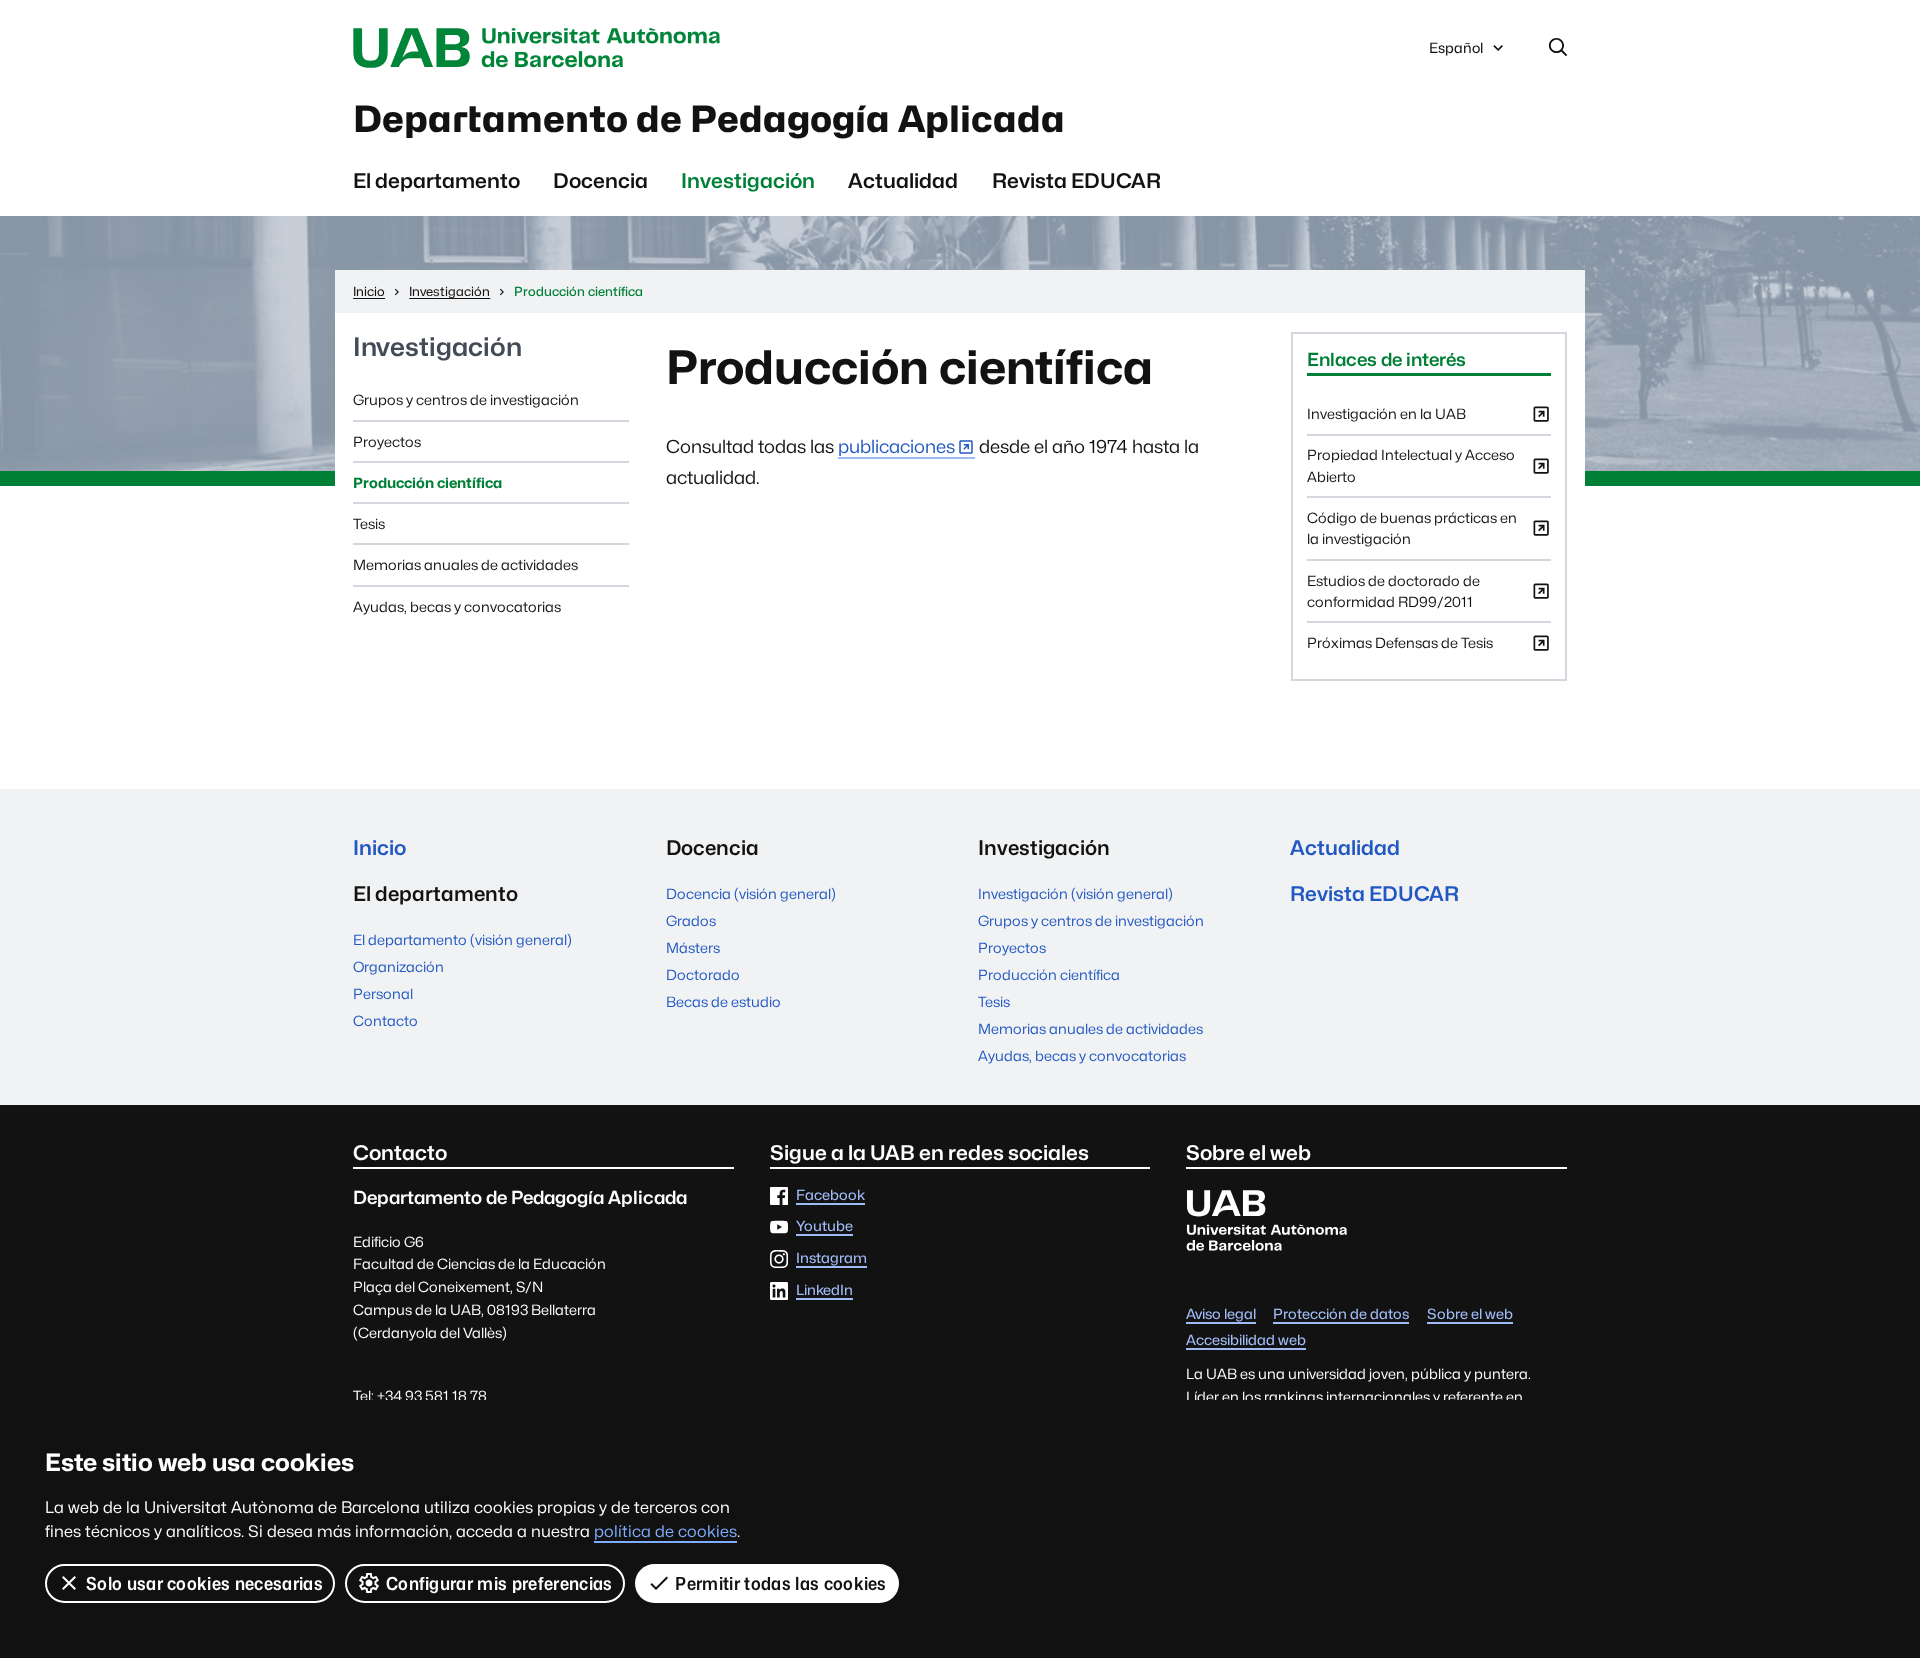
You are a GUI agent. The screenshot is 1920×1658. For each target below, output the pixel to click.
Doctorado (703, 974)
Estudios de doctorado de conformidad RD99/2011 (1393, 597)
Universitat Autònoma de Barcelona (542, 48)
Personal (383, 993)
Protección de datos (1341, 1314)
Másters (693, 947)
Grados (691, 920)
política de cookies (665, 1531)
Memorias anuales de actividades (465, 564)
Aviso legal (1221, 1314)
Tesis (369, 523)
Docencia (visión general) (751, 893)
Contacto (385, 1020)
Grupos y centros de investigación (466, 399)
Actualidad (903, 180)
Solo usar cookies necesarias (204, 1583)
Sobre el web (1470, 1314)
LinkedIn (824, 1290)
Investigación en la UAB (1386, 419)
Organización (398, 966)
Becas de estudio (723, 1001)
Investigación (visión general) (1075, 893)
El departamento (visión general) (462, 939)
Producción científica (427, 482)
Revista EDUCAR (1076, 180)
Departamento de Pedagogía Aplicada (709, 119)
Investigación (748, 180)
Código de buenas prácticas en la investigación (1412, 534)
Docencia (600, 180)
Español (1455, 53)
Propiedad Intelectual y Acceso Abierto (1411, 471)
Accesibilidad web (1246, 1340)
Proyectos (387, 441)
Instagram (831, 1258)
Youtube (824, 1226)
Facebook (830, 1195)
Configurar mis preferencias (499, 1583)
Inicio (379, 847)
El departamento (436, 180)
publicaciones (896, 446)
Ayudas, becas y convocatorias (457, 606)
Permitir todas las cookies (780, 1583)
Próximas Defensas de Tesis (1400, 648)
